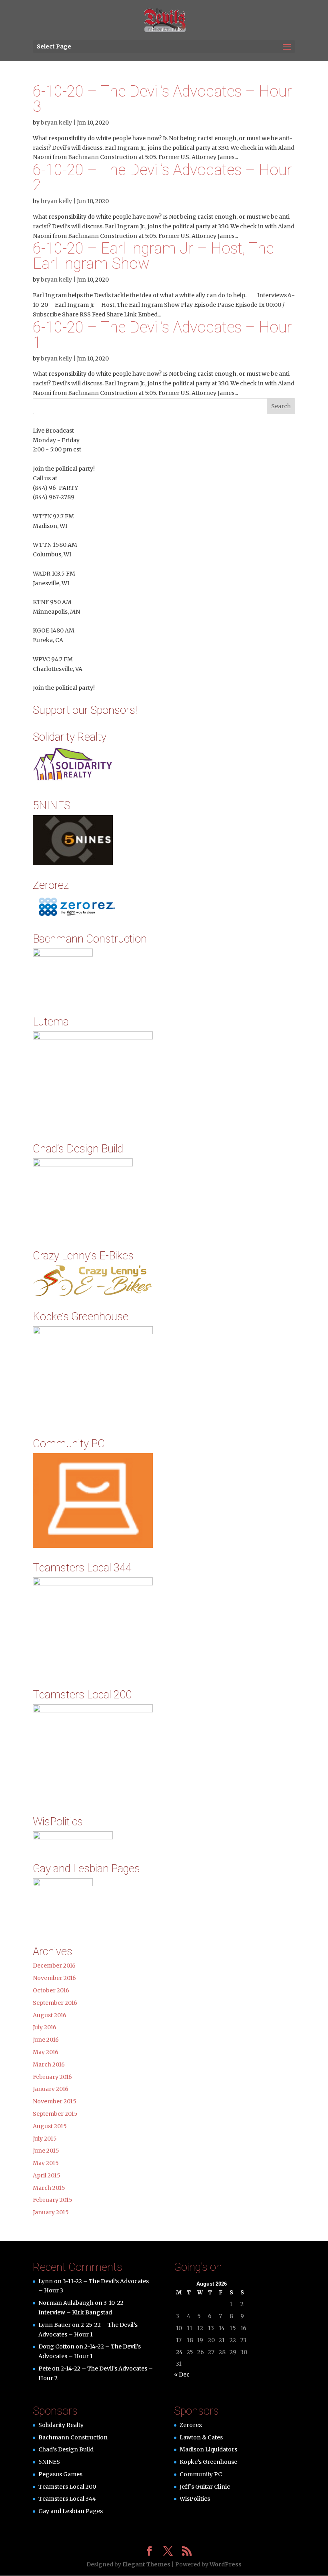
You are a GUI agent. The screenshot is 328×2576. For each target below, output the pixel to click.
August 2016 (50, 2015)
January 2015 (51, 2212)
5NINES (49, 2462)
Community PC (201, 2474)
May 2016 (46, 2052)
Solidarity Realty (61, 2425)
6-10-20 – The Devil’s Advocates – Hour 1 (162, 335)
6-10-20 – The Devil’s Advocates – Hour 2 (162, 177)
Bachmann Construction (73, 2437)
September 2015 (55, 2114)
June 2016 (46, 2040)
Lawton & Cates (201, 2437)
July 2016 (45, 2027)
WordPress (226, 2564)
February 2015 (53, 2200)
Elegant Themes (146, 2564)
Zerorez (191, 2425)
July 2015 (45, 2139)
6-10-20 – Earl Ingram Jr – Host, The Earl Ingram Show (153, 256)
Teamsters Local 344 (67, 2499)
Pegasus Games (60, 2474)
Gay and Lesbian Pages (71, 2511)
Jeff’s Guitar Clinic (205, 2487)
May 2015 (46, 2163)
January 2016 (51, 2089)
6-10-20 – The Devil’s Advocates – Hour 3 (162, 99)
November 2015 (55, 2101)
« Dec (182, 2375)
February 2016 (52, 2077)
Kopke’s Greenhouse (208, 2462)
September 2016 (55, 2003)
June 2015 (46, 2151)
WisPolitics (195, 2499)
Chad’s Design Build (66, 2449)
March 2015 (49, 2188)
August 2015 (50, 2126)
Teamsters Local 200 (67, 2487)
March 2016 (49, 2064)
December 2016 (54, 1966)
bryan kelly (56, 123)
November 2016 (54, 1978)
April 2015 (47, 2175)
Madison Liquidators (208, 2449)
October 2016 (51, 1990)
